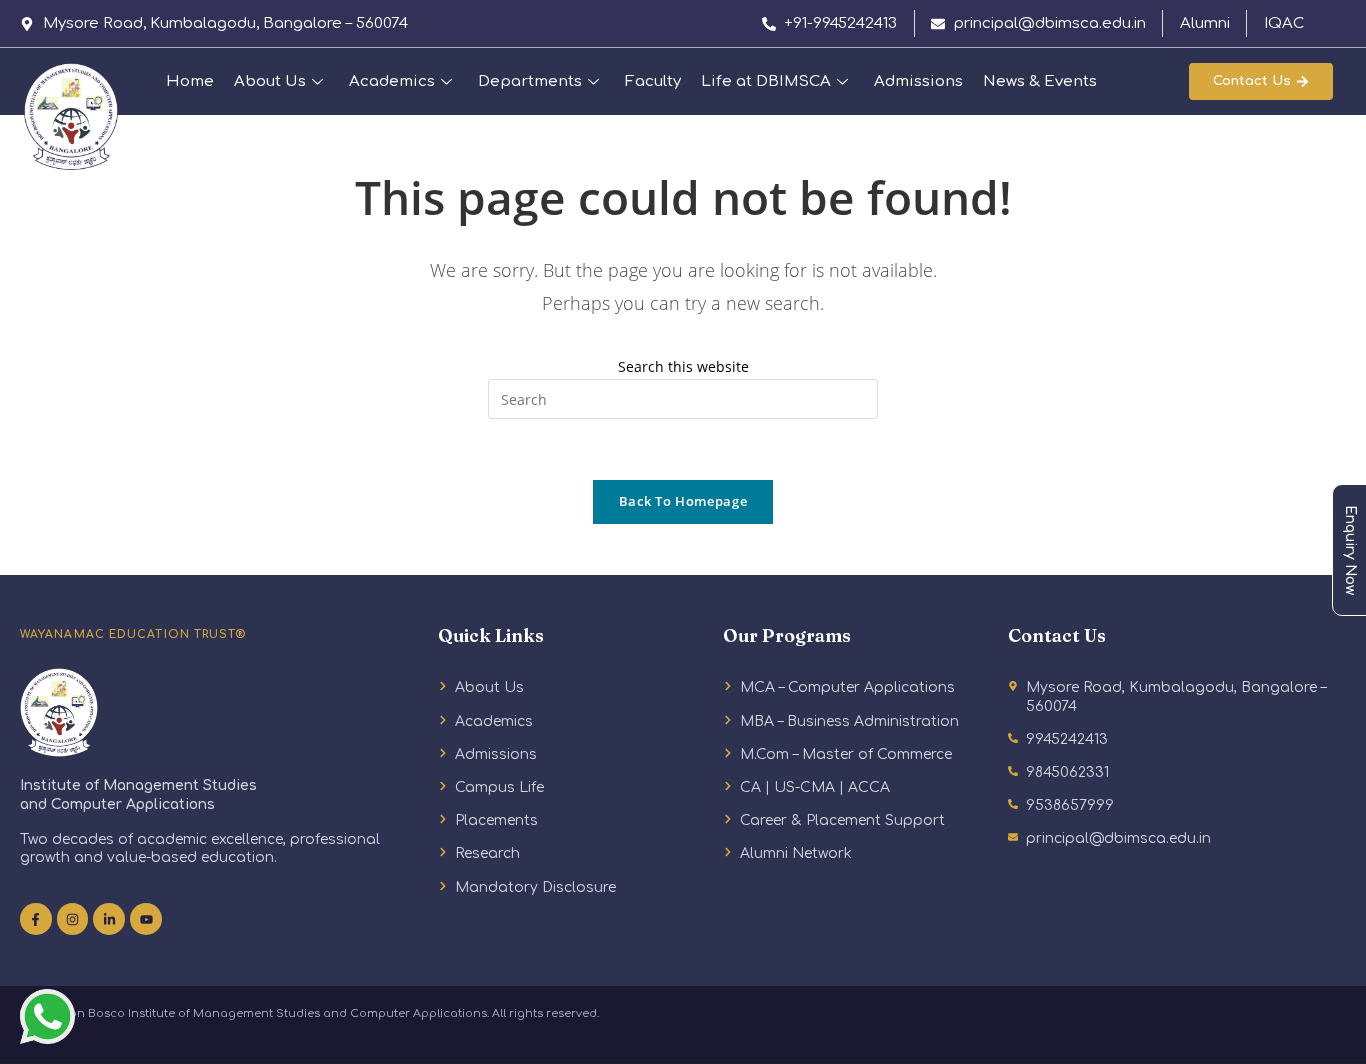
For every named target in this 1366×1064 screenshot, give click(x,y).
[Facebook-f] (36, 919)
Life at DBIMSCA (766, 81)
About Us (270, 81)
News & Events (1040, 81)
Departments (530, 81)
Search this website (683, 366)
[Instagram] (73, 919)
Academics (392, 81)
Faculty (653, 81)
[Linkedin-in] (109, 919)
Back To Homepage (683, 501)
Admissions (918, 81)
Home (190, 81)
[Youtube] (146, 919)
